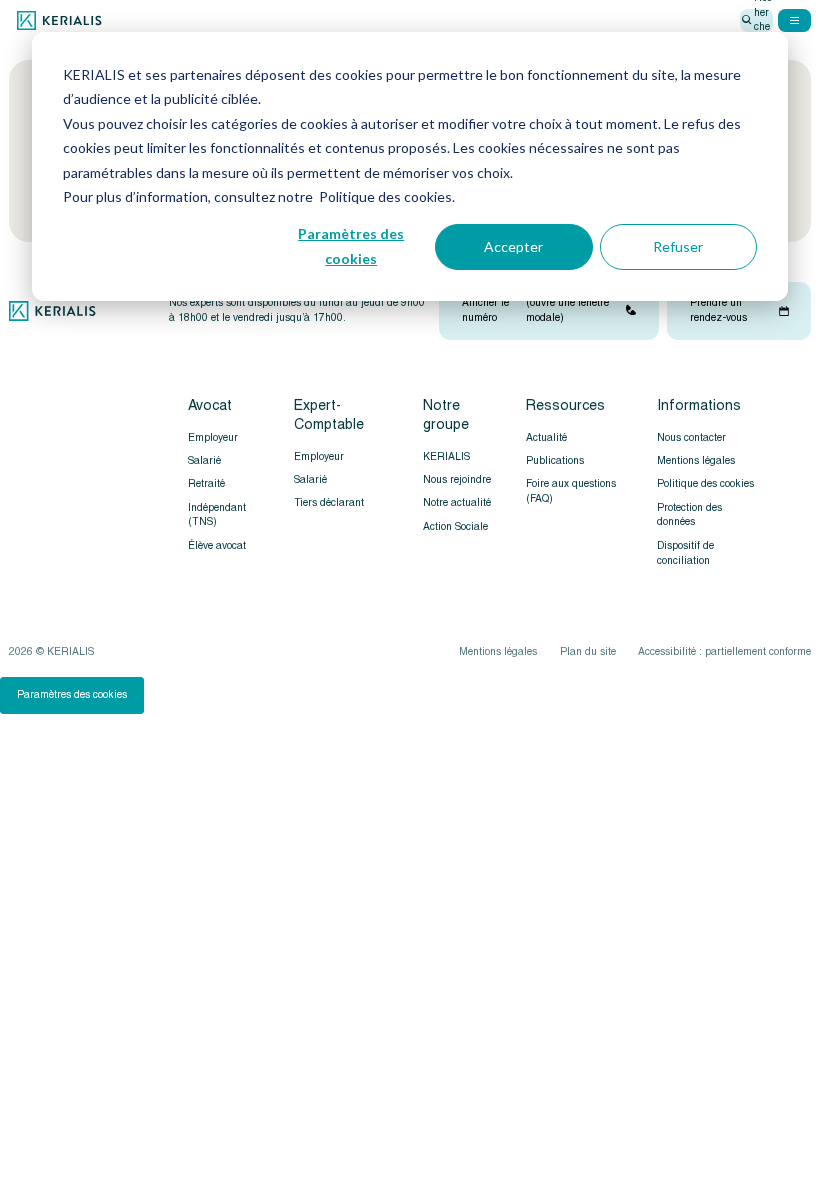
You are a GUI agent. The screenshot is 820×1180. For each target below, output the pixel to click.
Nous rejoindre (457, 479)
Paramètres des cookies (351, 246)
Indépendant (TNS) (217, 515)
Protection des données (689, 515)
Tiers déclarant (329, 502)
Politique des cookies (705, 483)
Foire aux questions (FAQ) (571, 491)
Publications (555, 460)
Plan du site (588, 651)
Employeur (213, 437)
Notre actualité (457, 502)
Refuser (678, 246)
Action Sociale (455, 526)
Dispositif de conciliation (685, 553)
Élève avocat (217, 545)
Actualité (546, 437)
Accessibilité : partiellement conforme (724, 651)
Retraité (206, 483)
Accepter (513, 246)
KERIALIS (446, 456)
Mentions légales (696, 460)
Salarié (204, 460)
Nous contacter (691, 437)
